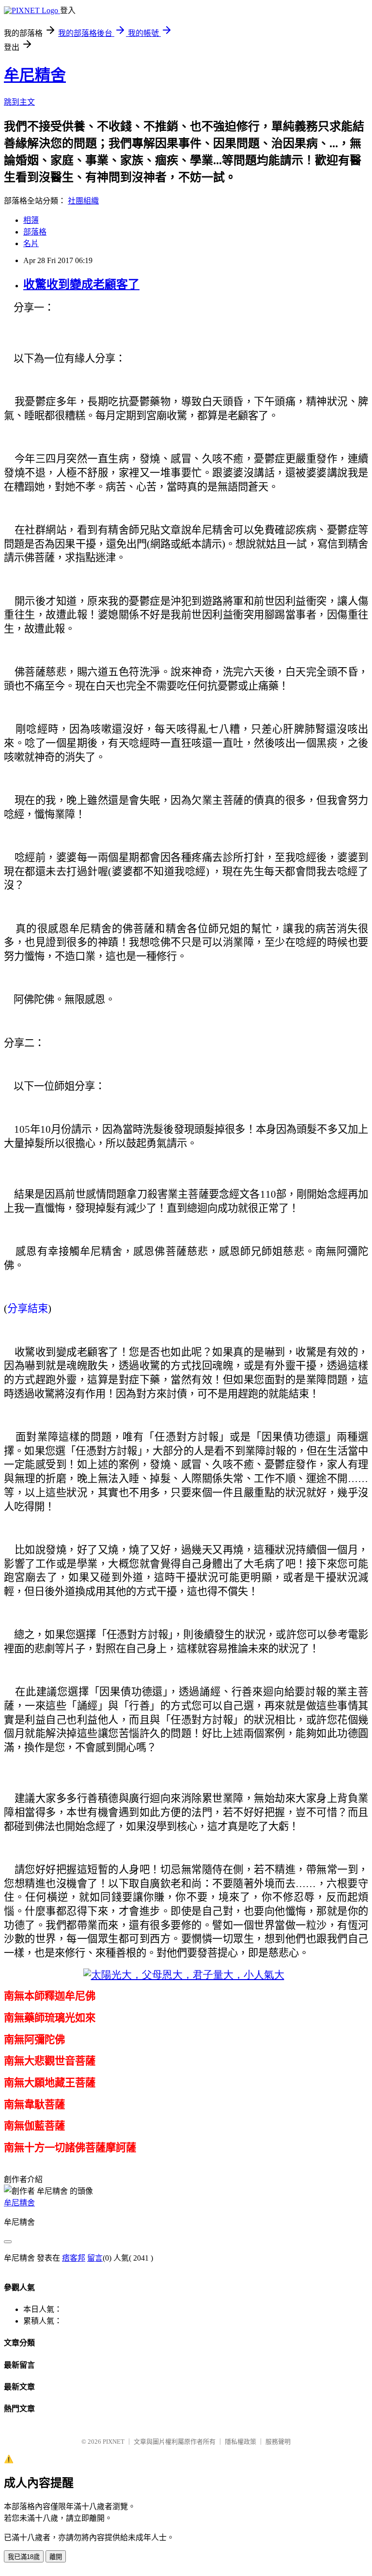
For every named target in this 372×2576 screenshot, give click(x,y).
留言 (95, 2258)
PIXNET (114, 2442)
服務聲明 (278, 2442)
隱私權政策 (240, 2442)
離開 (56, 2557)
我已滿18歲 (24, 2557)
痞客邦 (74, 2258)
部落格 (35, 232)
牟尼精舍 (35, 75)
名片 (31, 243)
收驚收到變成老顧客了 (81, 284)
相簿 (31, 220)
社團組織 (83, 201)
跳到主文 (19, 102)
